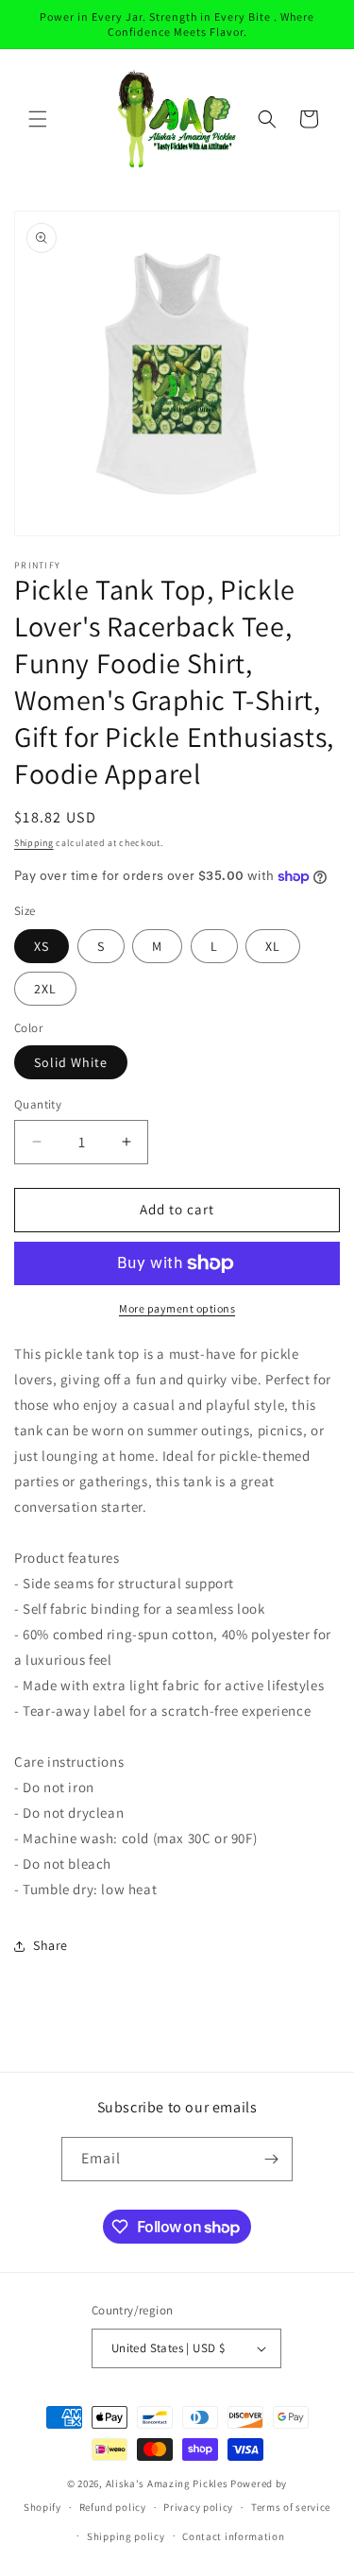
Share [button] (51, 1945)
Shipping (34, 843)
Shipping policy (126, 2536)
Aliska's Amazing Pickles (169, 2483)
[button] (38, 119)
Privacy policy (198, 2507)
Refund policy (113, 2507)
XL (273, 946)
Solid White (71, 1062)
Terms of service (291, 2507)
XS (42, 946)
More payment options (177, 1308)
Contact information (233, 2536)
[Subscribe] (271, 2159)
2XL (45, 989)
